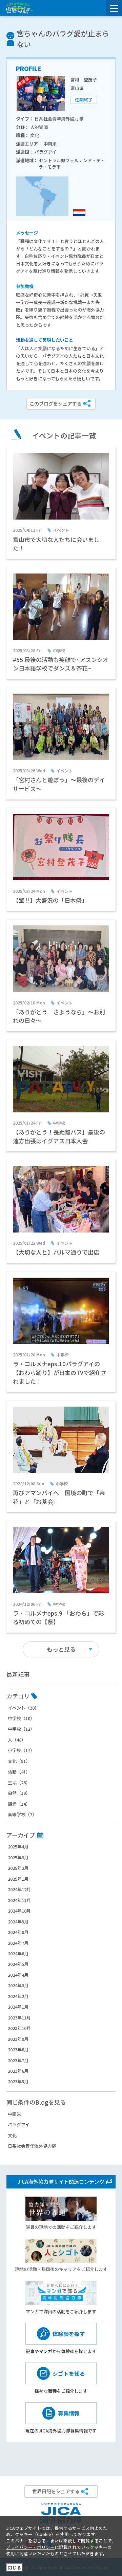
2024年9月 (18, 1922)
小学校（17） (21, 1750)
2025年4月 (18, 1847)
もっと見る (61, 1649)
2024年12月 (19, 1889)
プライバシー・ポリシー (30, 2547)
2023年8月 (18, 2049)
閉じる (14, 2567)
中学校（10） (21, 1718)
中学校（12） (21, 1729)
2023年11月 (19, 2018)
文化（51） (19, 1761)
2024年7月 (18, 1943)
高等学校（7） (22, 1814)
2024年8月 (18, 1932)
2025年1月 (18, 1879)
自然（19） (19, 1793)
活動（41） (19, 1772)
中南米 (14, 2114)
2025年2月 (18, 1868)
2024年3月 (18, 1985)
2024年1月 (18, 2007)
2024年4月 (18, 1975)
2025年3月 (18, 1857)
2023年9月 (18, 2039)
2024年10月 (19, 1911)
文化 (12, 2135)
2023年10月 (19, 2028)
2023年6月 (18, 2071)
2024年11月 (19, 1900)
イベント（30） (23, 1708)
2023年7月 (18, 2060)
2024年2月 (18, 1996)
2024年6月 (18, 1953)
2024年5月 (18, 1964)
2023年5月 (18, 2081)
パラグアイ (19, 2124)
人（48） (17, 1740)
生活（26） (19, 1782)
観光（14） (19, 1804)
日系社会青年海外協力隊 (32, 2146)
